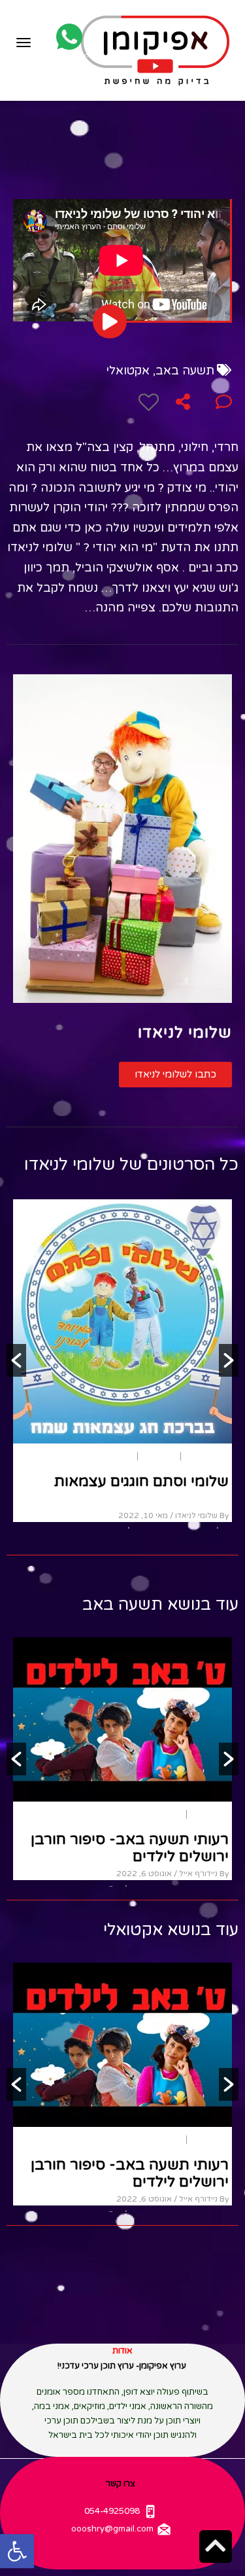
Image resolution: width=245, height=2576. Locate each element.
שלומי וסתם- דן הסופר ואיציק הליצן (134, 1369)
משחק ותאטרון (186, 1335)
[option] (122, 1300)
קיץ (223, 1335)
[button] (175, 1075)
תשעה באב (185, 371)
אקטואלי (128, 371)
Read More (203, 1502)
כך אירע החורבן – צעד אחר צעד (125, 1839)
